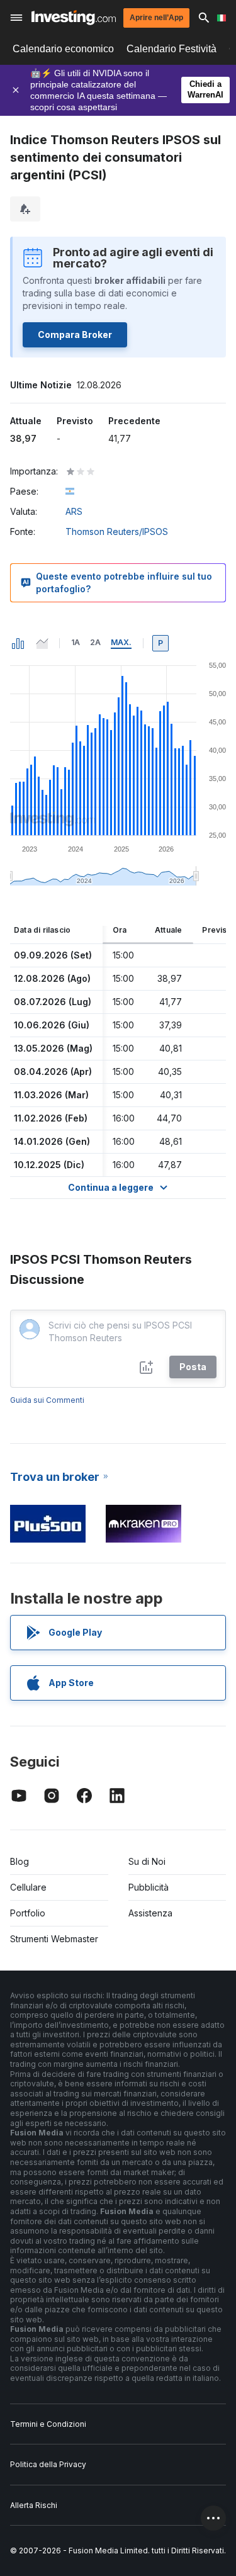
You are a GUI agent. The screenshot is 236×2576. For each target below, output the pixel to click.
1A (76, 642)
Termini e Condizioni (48, 2424)
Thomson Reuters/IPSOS (117, 532)
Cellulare (28, 1887)
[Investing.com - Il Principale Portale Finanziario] (74, 18)
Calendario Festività (171, 49)
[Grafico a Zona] (42, 643)
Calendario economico (63, 49)
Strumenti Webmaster (54, 1939)
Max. (121, 642)
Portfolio (28, 1913)
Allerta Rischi (34, 2505)
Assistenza (150, 1913)
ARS (74, 511)
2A (95, 642)
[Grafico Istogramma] (18, 643)
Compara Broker (75, 335)
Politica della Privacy (48, 2464)
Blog (20, 1861)
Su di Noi (147, 1861)
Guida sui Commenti (47, 1400)
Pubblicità (149, 1887)
